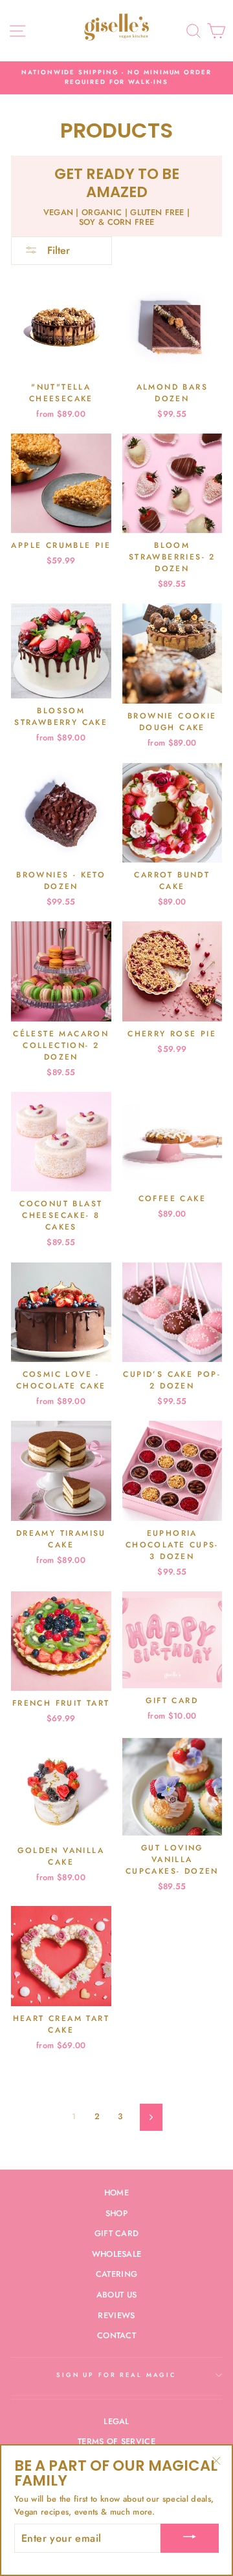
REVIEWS (116, 2315)
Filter (57, 250)
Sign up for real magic (116, 2375)
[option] (116, 78)
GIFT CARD (117, 2233)
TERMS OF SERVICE (116, 2441)
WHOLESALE (117, 2254)
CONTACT (116, 2335)
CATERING (117, 2274)
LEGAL (116, 2421)
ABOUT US (117, 2295)
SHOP (116, 2213)
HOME (116, 2193)
